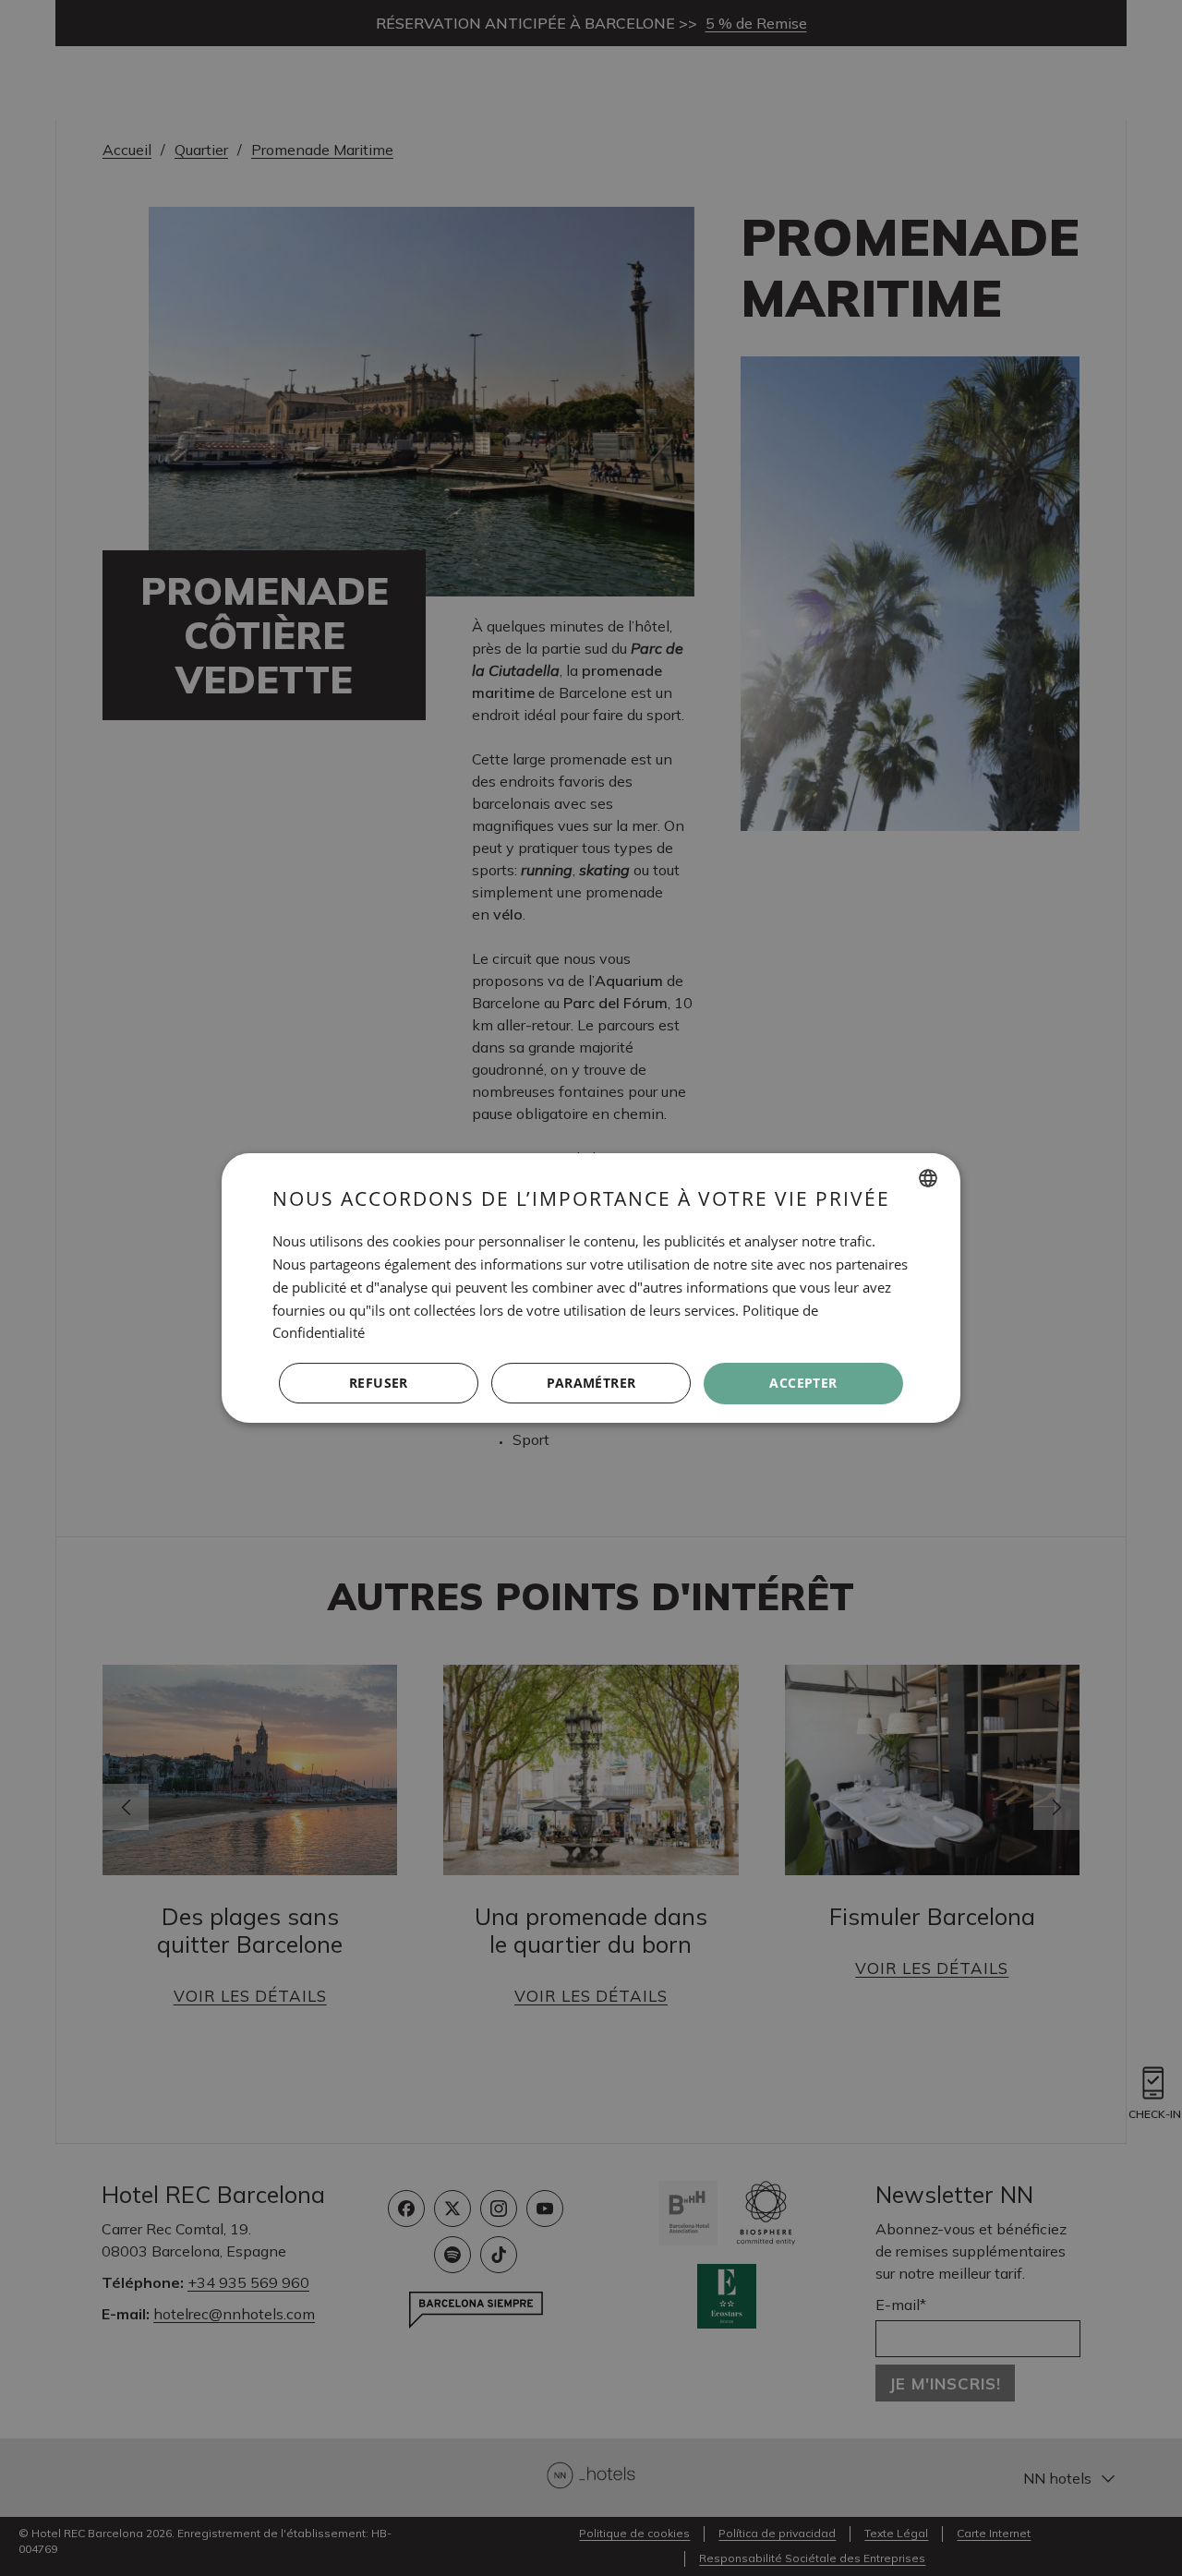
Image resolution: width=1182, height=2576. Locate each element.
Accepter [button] (803, 1383)
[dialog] (591, 1288)
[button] (591, 1384)
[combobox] (928, 1178)
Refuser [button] (379, 1383)
